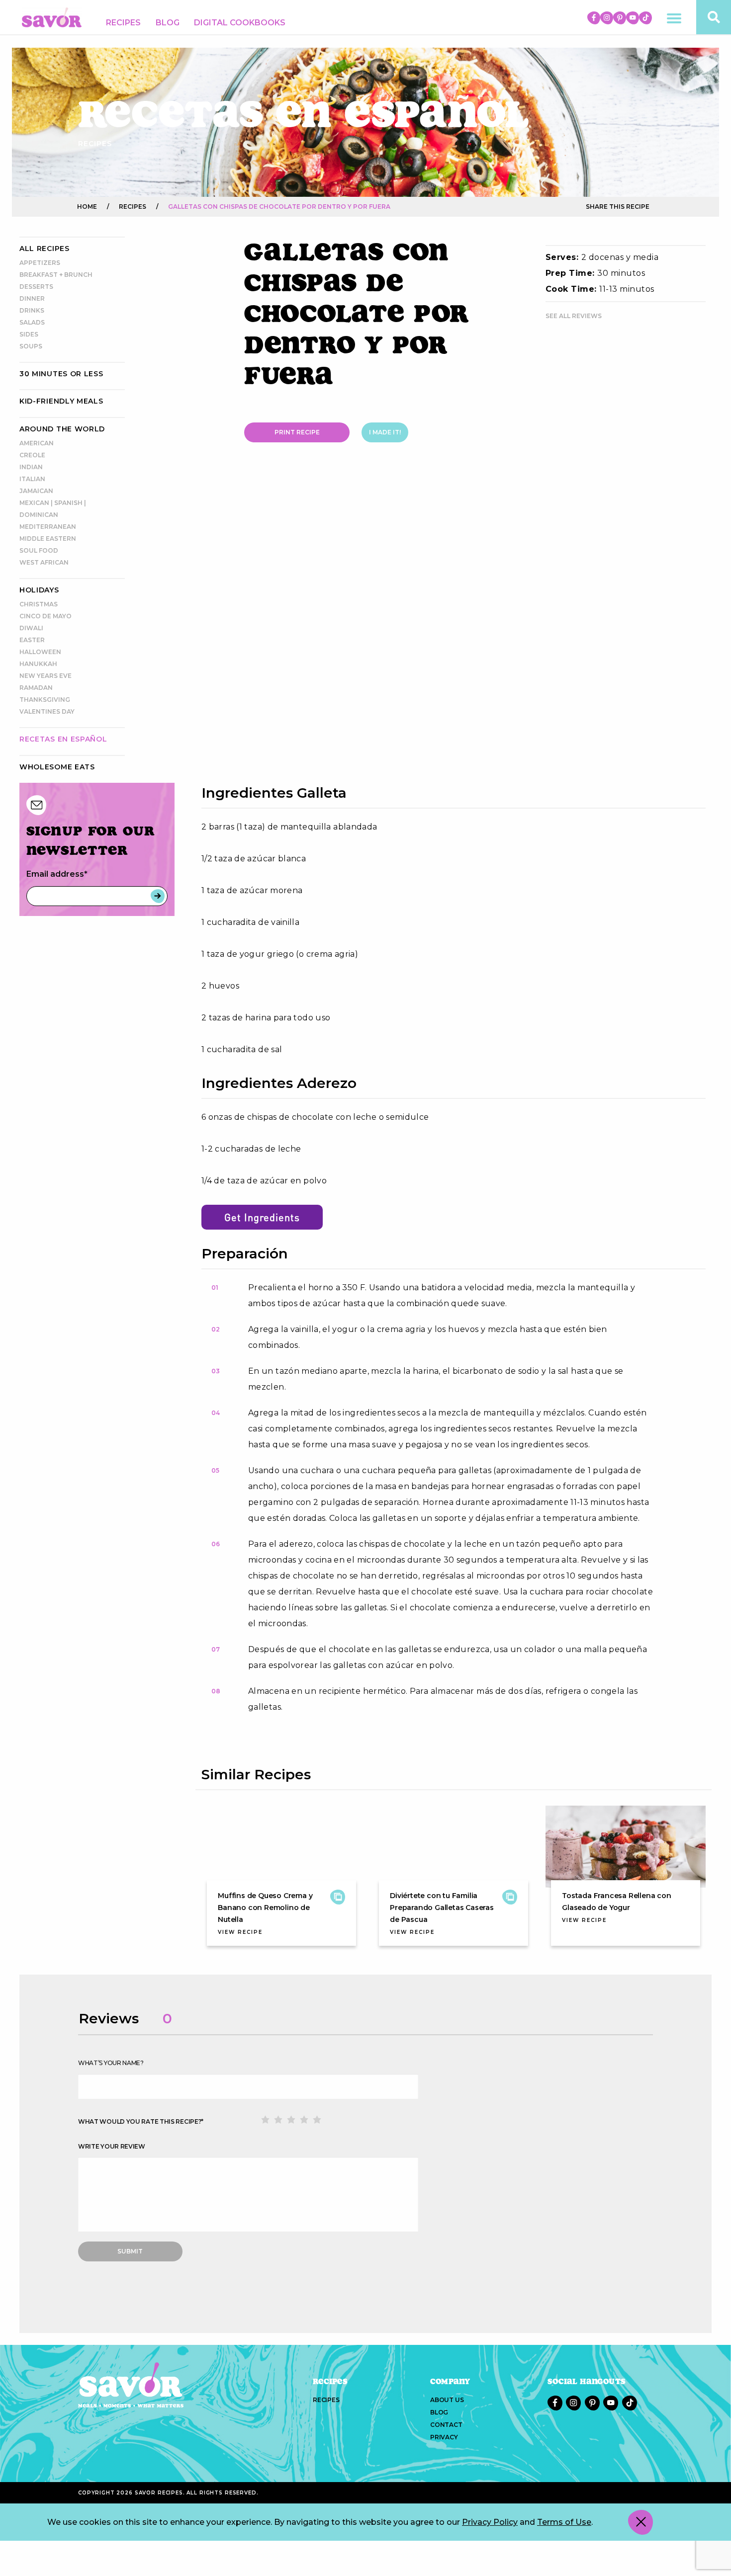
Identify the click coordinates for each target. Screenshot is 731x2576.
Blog (168, 23)
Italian (32, 479)
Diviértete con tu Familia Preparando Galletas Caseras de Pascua (442, 1908)
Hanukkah (38, 664)
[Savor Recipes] (52, 17)
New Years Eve (46, 676)
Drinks (32, 310)
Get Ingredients (262, 1217)
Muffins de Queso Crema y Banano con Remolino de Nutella (265, 1908)
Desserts (36, 287)
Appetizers (40, 263)
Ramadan (36, 688)
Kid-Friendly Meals (61, 401)
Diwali (31, 628)
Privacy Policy (490, 2522)
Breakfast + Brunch (56, 275)
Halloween (40, 652)
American (37, 443)
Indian (31, 467)
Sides (29, 334)
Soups (31, 346)
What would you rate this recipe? (141, 2121)
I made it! (385, 432)
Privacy (444, 2437)
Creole (32, 455)
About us (447, 2400)
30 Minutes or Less (61, 374)
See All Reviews (574, 316)
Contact (446, 2425)
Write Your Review (112, 2146)
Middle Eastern (48, 539)
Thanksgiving (45, 700)
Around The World (62, 429)
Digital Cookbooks (240, 23)
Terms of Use (564, 2522)
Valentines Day (47, 711)
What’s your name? (111, 2063)
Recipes (123, 23)
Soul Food (39, 550)
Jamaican (36, 491)
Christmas (39, 604)
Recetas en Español (63, 739)
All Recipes (45, 249)
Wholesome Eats (57, 767)
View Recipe (240, 1932)
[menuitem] (123, 23)
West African (44, 562)
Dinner (32, 298)
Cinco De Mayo (46, 616)
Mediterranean (48, 527)
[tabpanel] (454, 624)
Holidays (39, 590)
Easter (32, 640)
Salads (32, 322)
